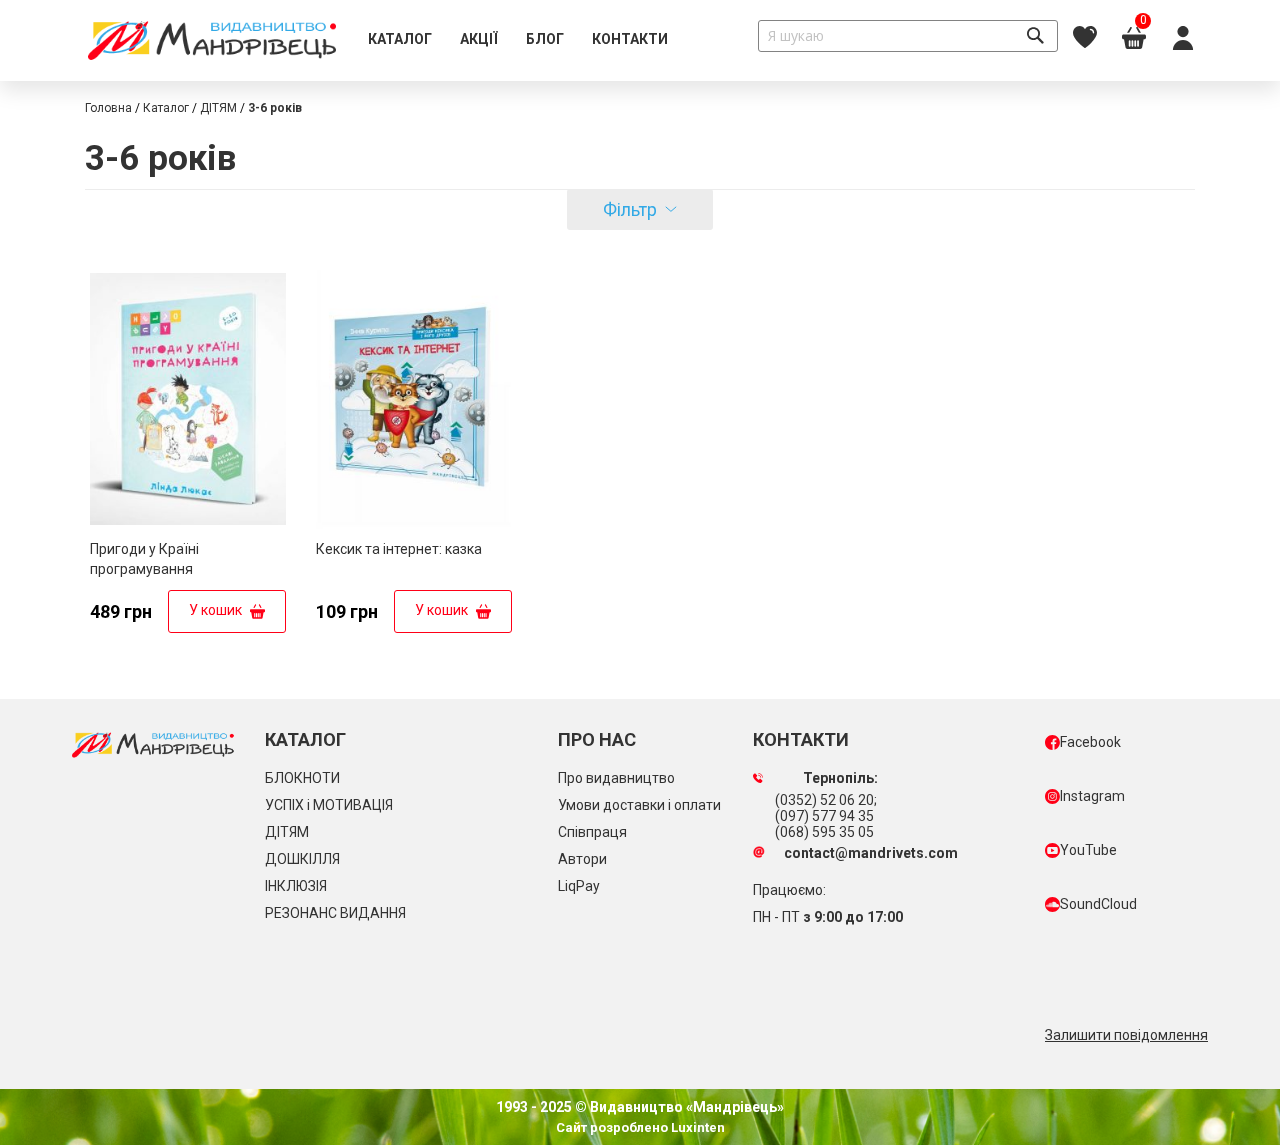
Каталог (166, 108)
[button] (269, 289)
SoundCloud (1098, 904)
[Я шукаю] (1035, 36)
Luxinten (696, 1127)
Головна (108, 108)
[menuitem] (400, 40)
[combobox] (908, 36)
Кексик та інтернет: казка (399, 549)
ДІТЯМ (218, 108)
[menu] (518, 40)
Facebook (1090, 742)
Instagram (1092, 796)
